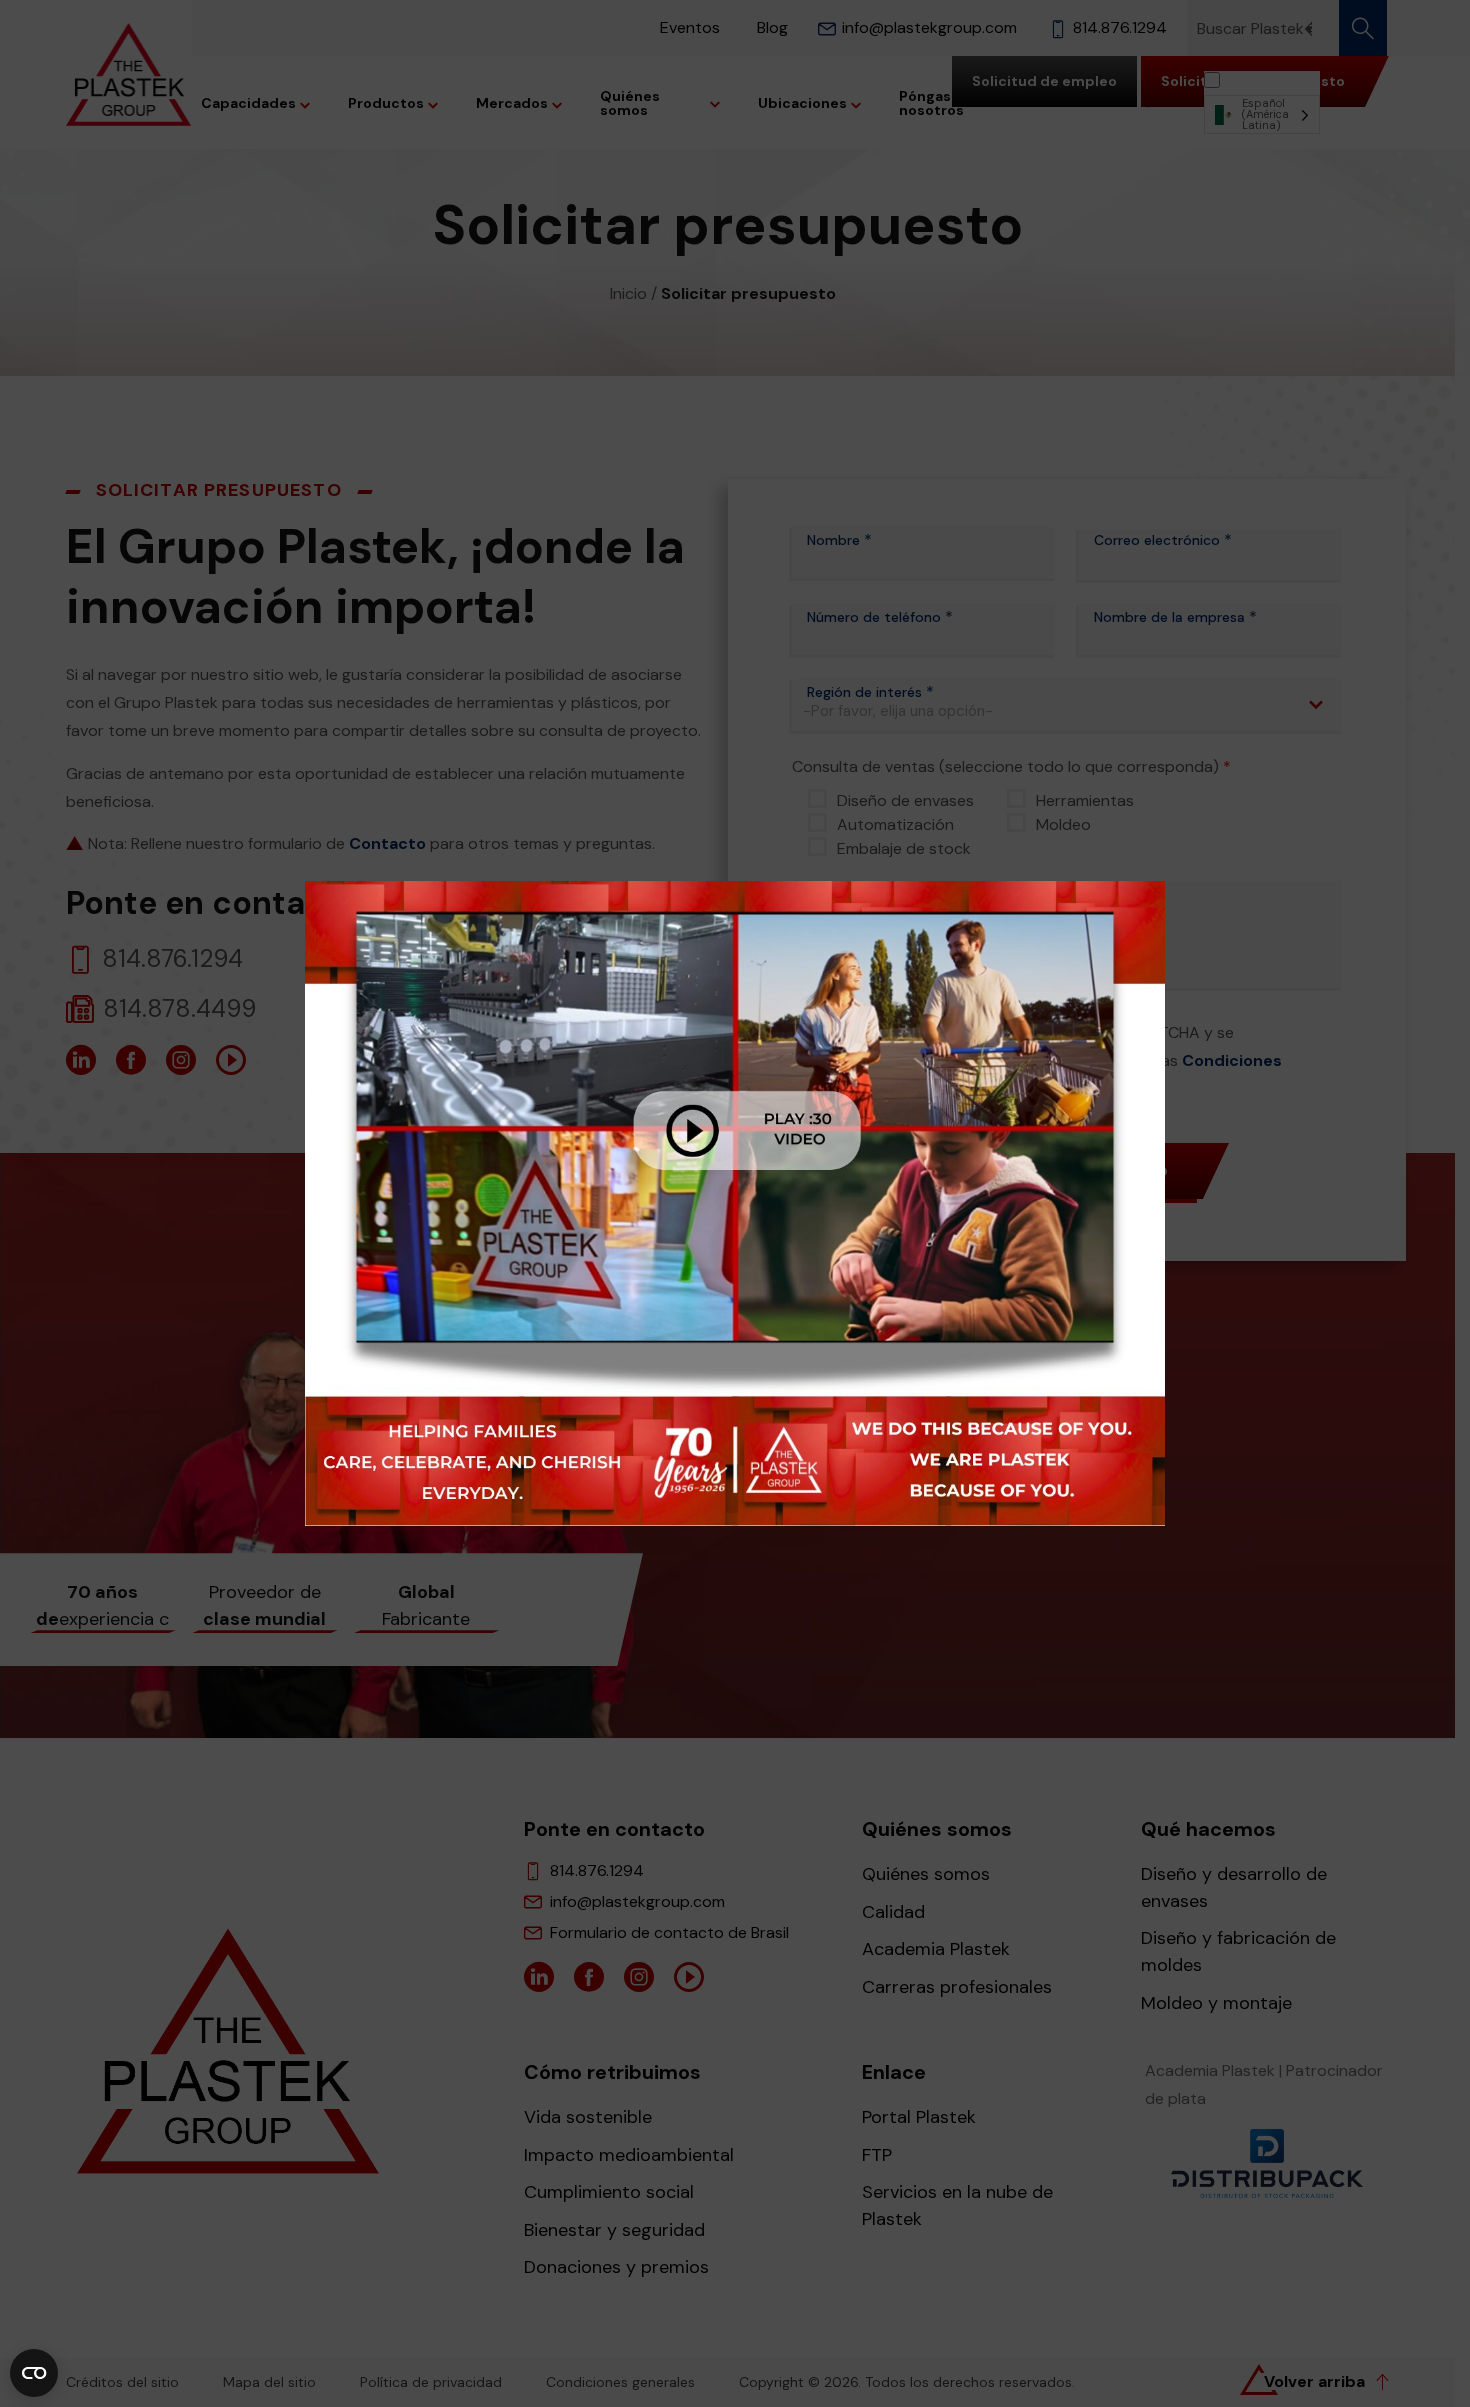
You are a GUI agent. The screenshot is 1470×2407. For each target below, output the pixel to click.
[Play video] (735, 1203)
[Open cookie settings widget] (34, 2373)
